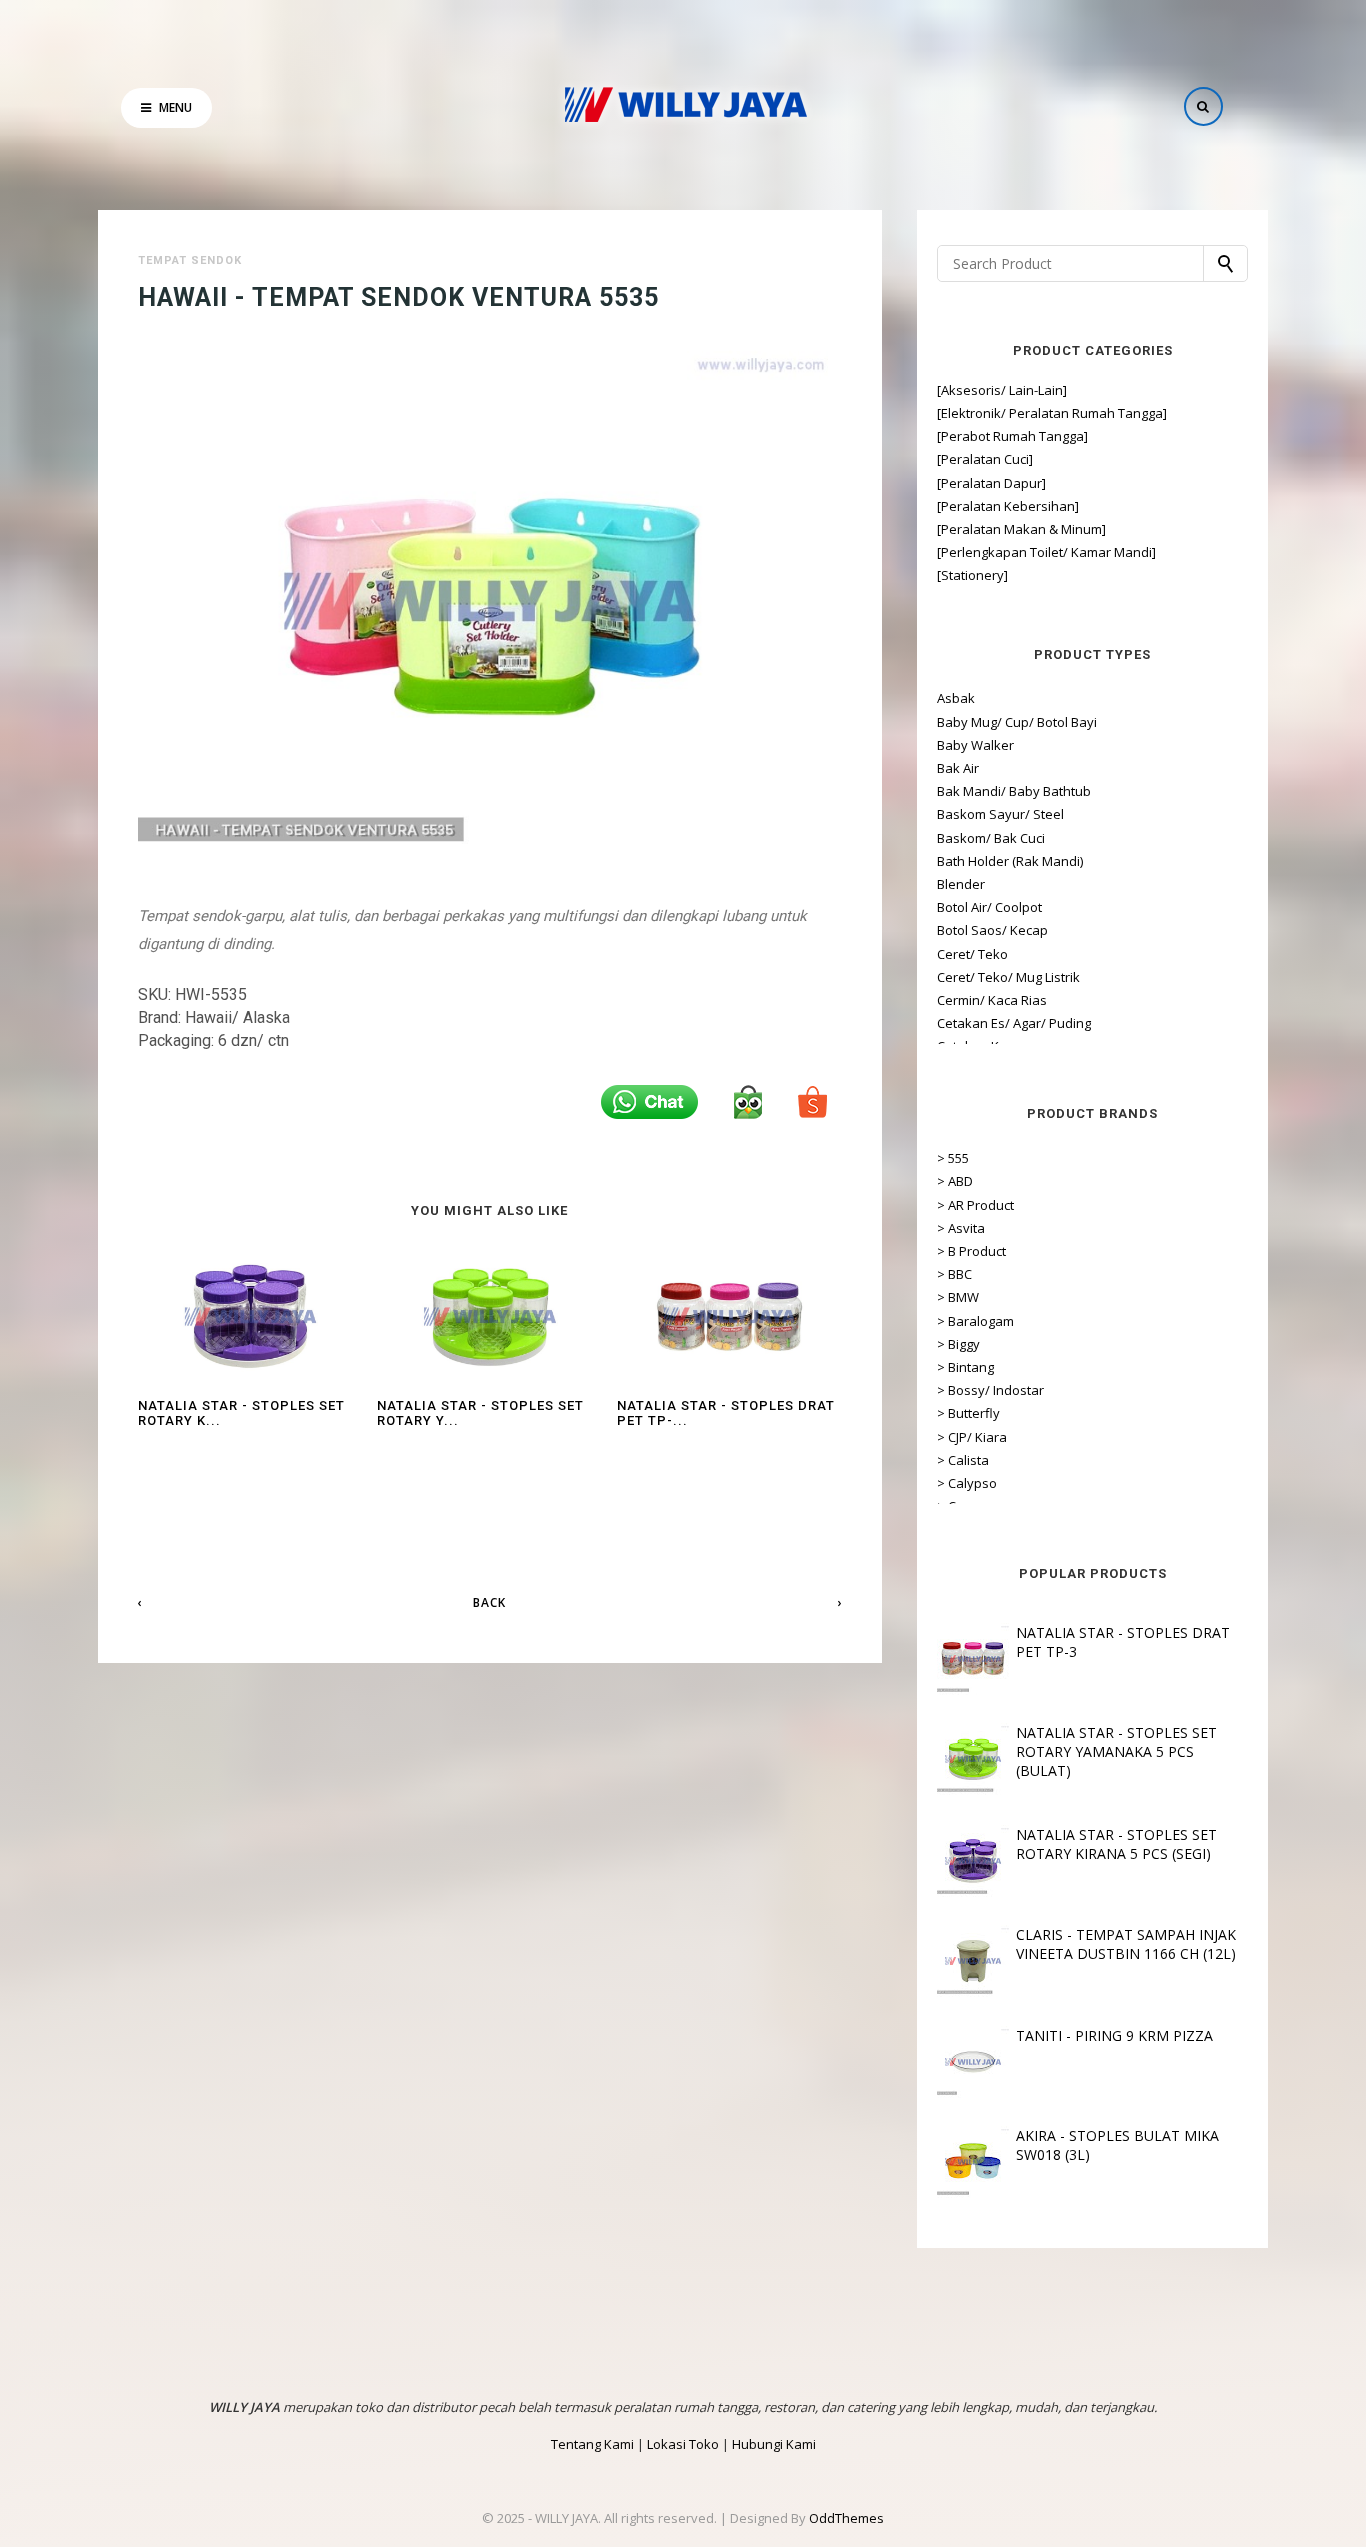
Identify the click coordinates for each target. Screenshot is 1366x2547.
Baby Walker (975, 745)
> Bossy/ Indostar (990, 1390)
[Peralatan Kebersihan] (1008, 506)
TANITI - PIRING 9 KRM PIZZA (1114, 2035)
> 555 (953, 1158)
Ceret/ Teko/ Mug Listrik (1008, 977)
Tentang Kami (592, 2444)
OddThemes (846, 2518)
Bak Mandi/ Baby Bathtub (1014, 791)
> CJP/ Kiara (972, 1437)
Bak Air (958, 768)
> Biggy (958, 1344)
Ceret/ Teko (972, 954)
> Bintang (965, 1367)
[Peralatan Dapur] (991, 483)
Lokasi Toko (683, 2444)
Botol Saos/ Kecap (992, 930)
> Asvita (961, 1228)
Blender (961, 884)
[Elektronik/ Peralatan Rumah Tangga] (1052, 413)
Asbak (956, 698)
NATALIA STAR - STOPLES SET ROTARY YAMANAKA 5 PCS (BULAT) (1116, 1751)
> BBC (954, 1274)
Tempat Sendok (190, 260)
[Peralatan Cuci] (985, 459)
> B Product (971, 1251)
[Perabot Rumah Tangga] (1012, 436)
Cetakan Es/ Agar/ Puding (1014, 1023)
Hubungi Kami (774, 2444)
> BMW (958, 1297)
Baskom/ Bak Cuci (991, 838)
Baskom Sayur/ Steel (1000, 814)
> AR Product (975, 1205)
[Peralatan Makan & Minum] (1021, 529)
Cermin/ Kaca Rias (992, 1000)
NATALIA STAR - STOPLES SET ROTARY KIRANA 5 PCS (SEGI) (1116, 1844)
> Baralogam (975, 1321)
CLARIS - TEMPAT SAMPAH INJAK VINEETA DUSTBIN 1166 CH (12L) (1126, 1944)
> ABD (955, 1181)
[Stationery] (972, 575)
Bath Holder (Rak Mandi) (1010, 861)
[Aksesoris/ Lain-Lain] (1002, 390)
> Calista (963, 1460)
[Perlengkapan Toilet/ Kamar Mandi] (1046, 552)
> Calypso (967, 1483)
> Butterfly (968, 1413)
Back (489, 1602)
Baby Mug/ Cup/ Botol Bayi (1017, 722)
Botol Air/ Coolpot (989, 907)
